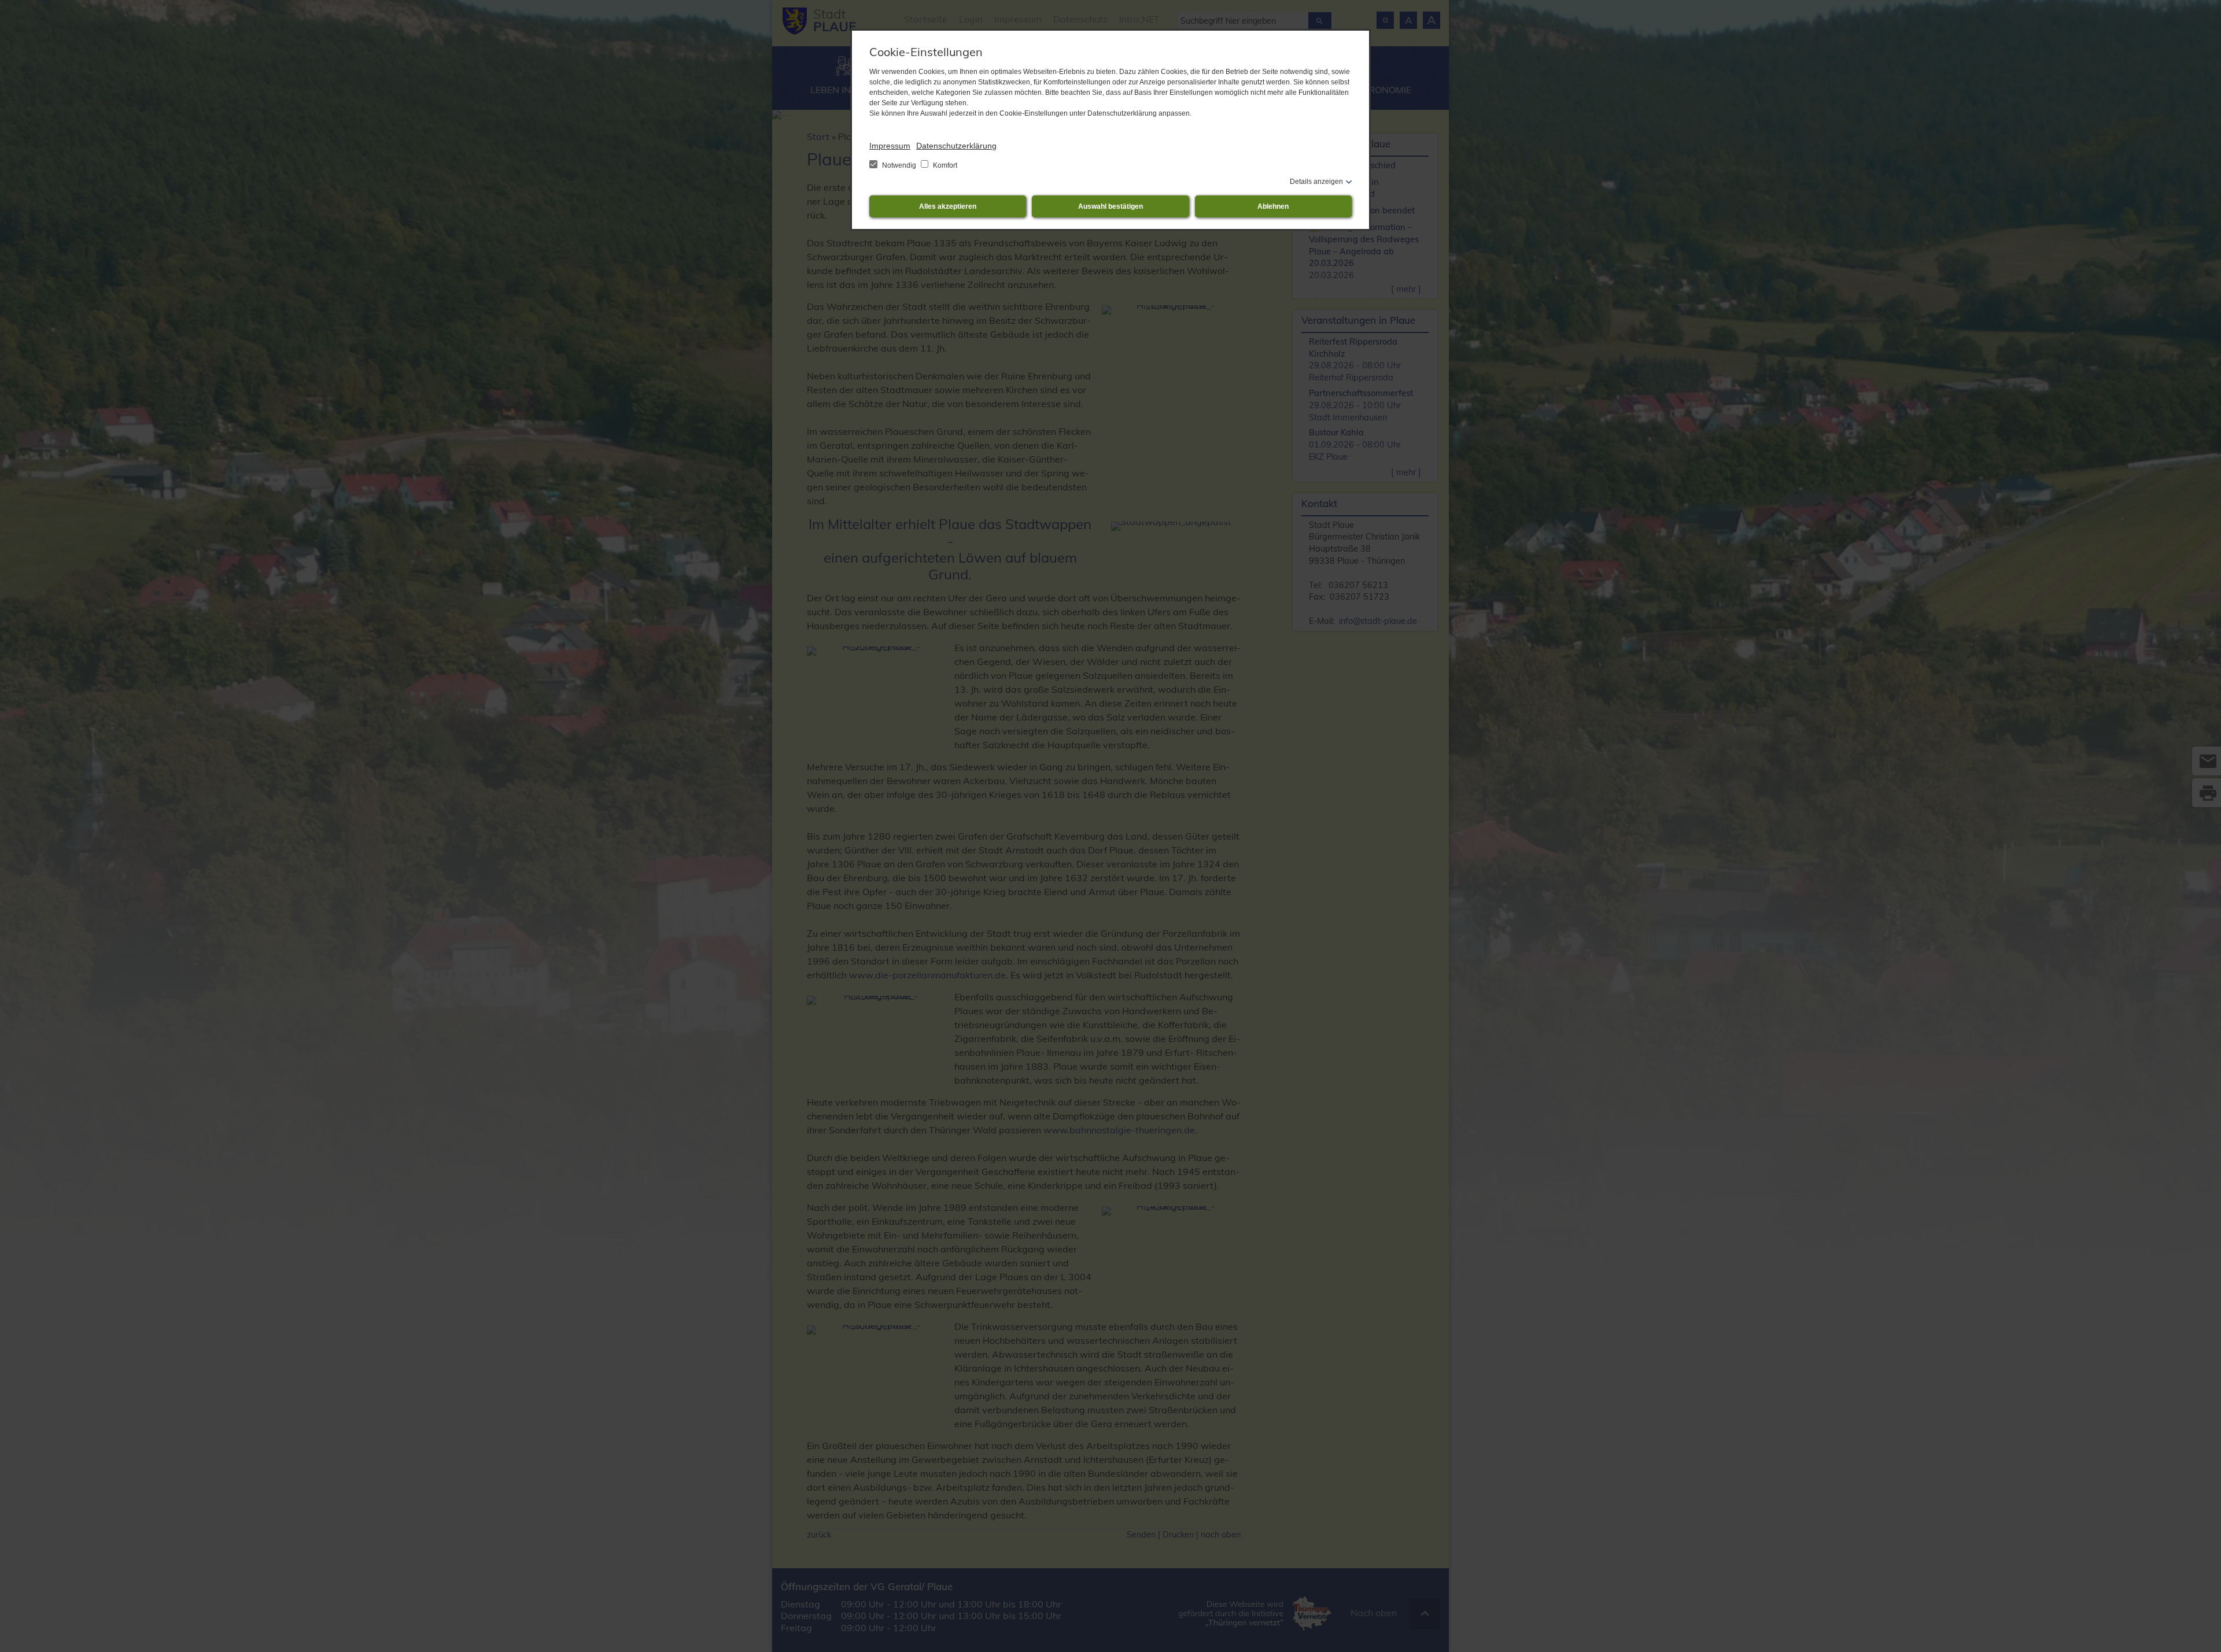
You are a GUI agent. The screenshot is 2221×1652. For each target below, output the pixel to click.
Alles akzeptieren (948, 206)
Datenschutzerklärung (956, 146)
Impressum (890, 146)
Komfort (944, 165)
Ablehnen (1273, 206)
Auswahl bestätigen (1110, 206)
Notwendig (899, 165)
